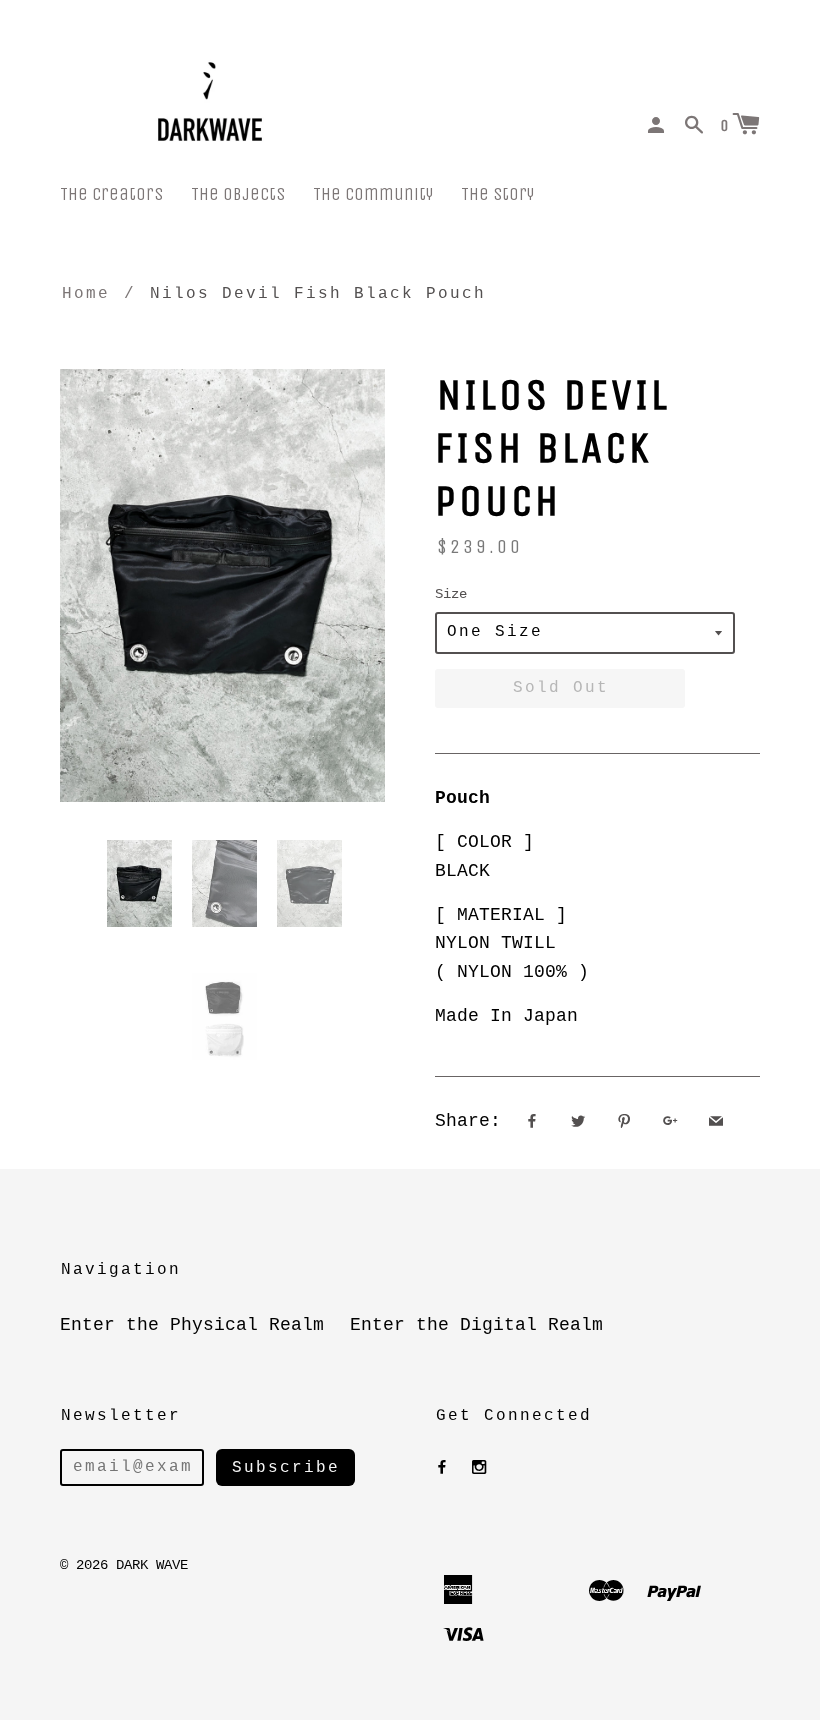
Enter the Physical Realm (192, 1325)
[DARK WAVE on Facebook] (442, 1468)
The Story (497, 194)
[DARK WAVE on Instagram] (479, 1468)
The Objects (238, 194)
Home (86, 294)
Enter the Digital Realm (476, 1325)
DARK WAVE (152, 1565)
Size (451, 594)
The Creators (111, 194)
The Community (373, 194)
